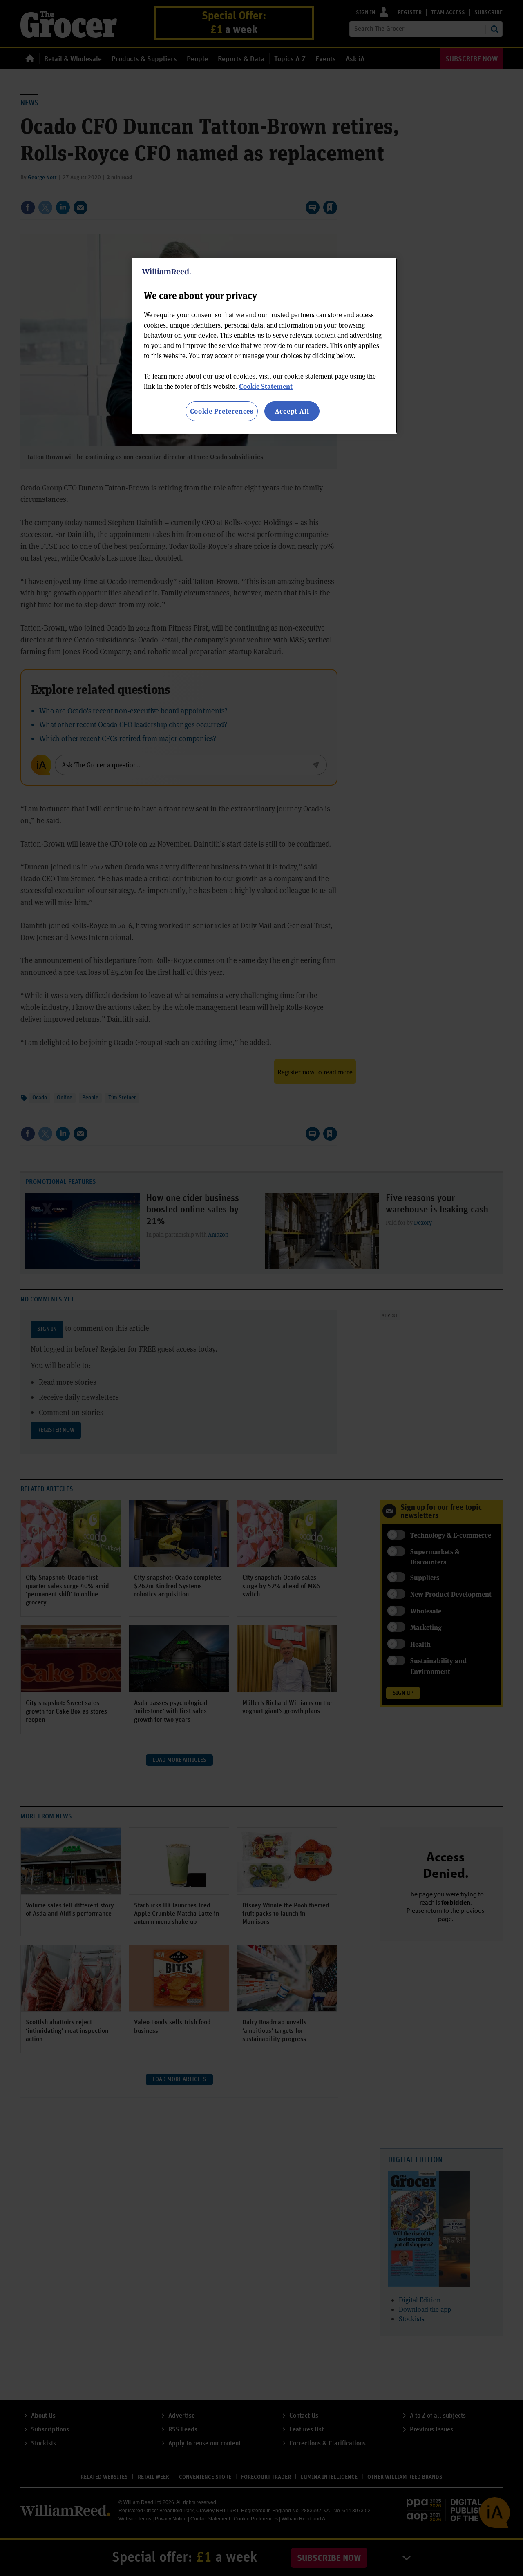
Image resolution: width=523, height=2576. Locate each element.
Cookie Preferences (222, 411)
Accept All (292, 411)
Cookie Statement (266, 386)
